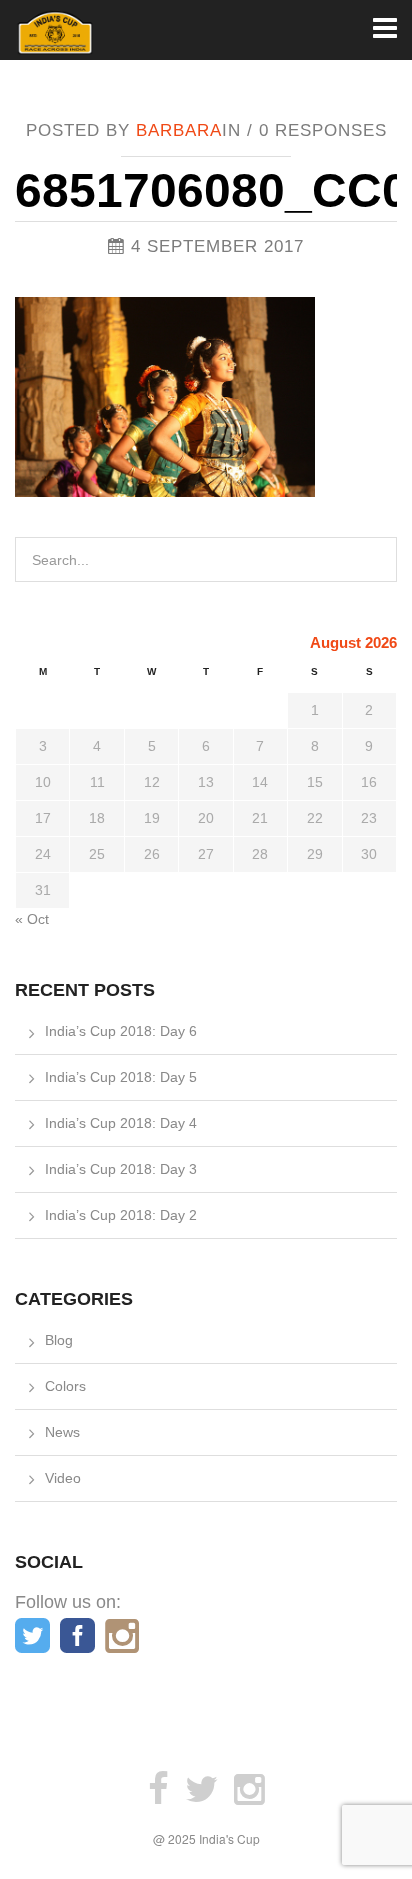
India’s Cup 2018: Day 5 (121, 1077)
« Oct (32, 919)
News (62, 1432)
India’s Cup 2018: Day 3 (121, 1169)
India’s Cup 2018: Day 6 (121, 1031)
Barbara (179, 130)
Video (63, 1478)
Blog (59, 1340)
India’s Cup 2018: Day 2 (121, 1215)
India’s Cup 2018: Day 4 (121, 1123)
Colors (65, 1386)
